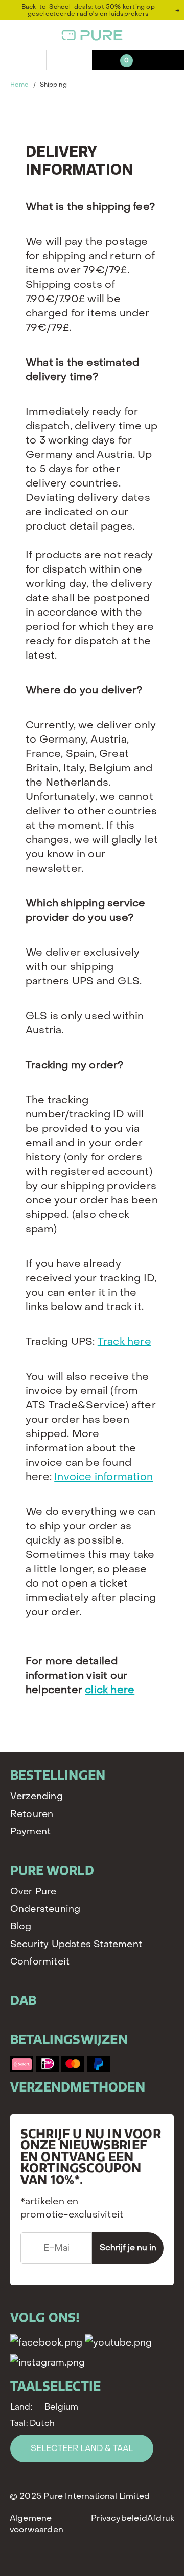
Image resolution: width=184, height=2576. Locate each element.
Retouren (32, 1814)
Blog (21, 1926)
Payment (30, 1832)
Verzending (37, 1796)
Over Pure (33, 1892)
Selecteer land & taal (82, 2448)
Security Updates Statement (76, 1944)
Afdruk (161, 2518)
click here (110, 1690)
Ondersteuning (45, 1909)
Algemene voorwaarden (37, 2524)
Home (19, 85)
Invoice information (103, 1477)
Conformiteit (40, 1962)
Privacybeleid (119, 2518)
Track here (124, 1342)
